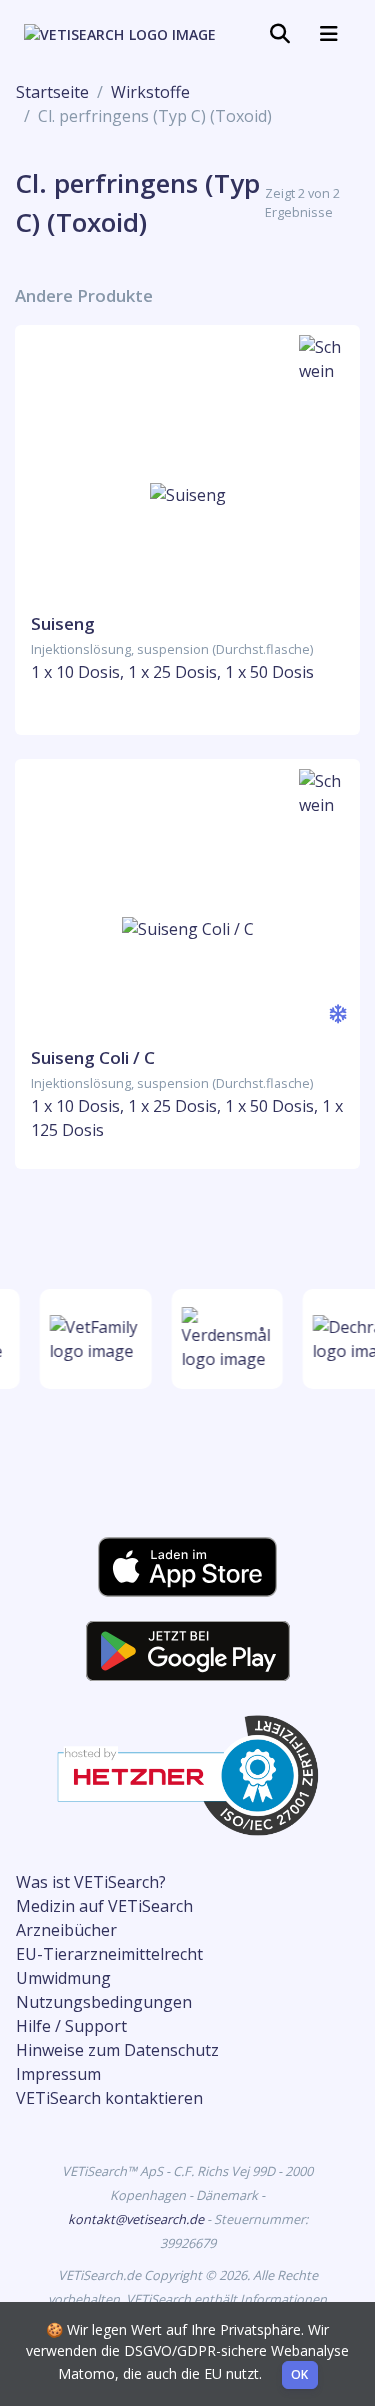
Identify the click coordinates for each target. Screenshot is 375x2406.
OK (300, 2374)
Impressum (58, 2074)
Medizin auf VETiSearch (104, 1906)
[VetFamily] (94, 1339)
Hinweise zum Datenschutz (117, 2050)
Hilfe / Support (71, 2026)
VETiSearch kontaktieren (109, 2098)
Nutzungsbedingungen (104, 2002)
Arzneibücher (66, 1930)
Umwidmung (63, 1978)
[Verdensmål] (225, 1339)
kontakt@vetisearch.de (137, 2219)
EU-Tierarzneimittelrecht (109, 1954)
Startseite (52, 92)
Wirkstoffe (150, 92)
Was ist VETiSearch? (91, 1882)
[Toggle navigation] (280, 34)
